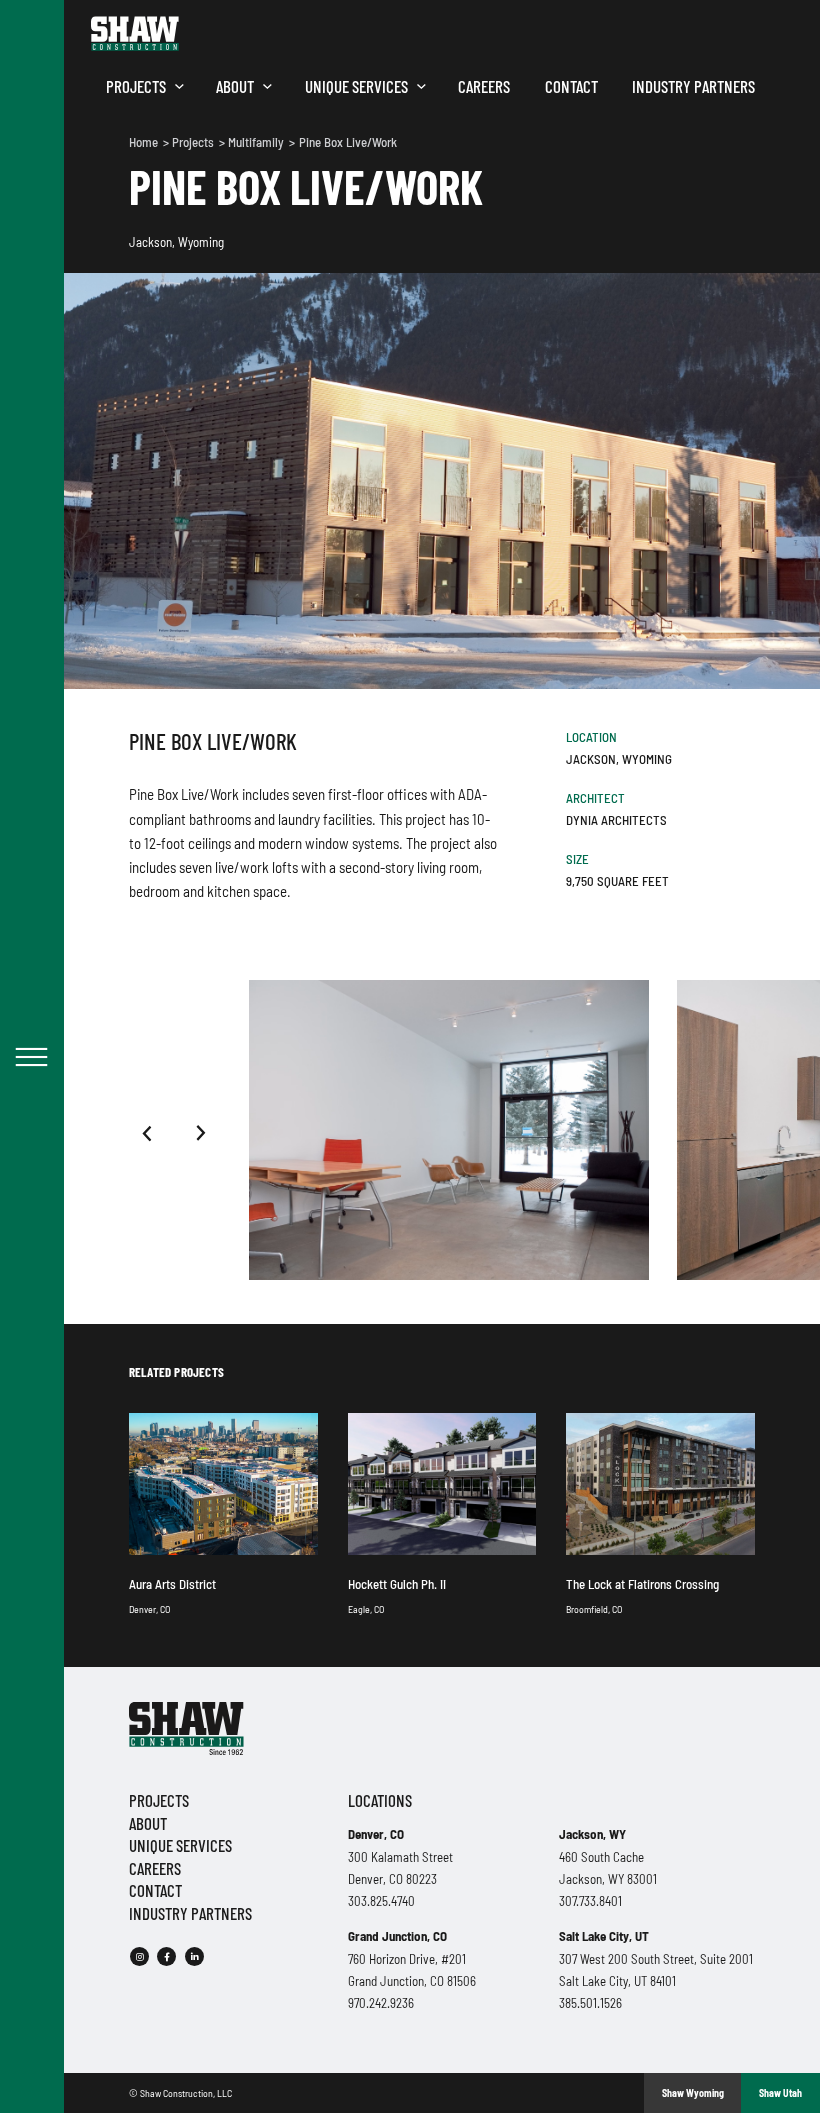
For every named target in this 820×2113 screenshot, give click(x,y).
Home (145, 142)
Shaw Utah (780, 2093)
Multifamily (257, 142)
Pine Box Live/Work (348, 142)
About (235, 86)
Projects (136, 86)
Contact (571, 86)
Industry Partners (693, 86)
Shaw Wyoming (693, 2093)
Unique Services (356, 86)
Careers (484, 86)
